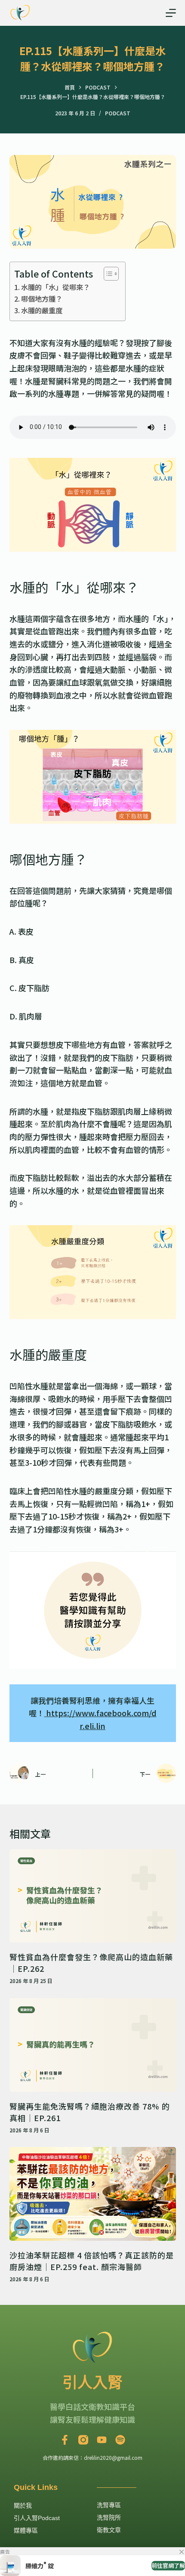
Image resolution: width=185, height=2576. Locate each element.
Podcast (118, 113)
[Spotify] (120, 2440)
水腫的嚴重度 (42, 310)
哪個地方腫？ (42, 299)
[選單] (171, 13)
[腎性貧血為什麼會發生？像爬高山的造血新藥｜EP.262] (93, 1896)
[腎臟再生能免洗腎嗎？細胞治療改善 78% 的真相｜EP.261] (93, 2045)
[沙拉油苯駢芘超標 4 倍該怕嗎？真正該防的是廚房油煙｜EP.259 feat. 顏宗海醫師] (93, 2194)
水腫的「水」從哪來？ (55, 287)
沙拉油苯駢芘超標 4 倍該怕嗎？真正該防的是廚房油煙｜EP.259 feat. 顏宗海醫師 (92, 2261)
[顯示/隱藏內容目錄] (107, 274)
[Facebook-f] (65, 2440)
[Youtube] (102, 2440)
